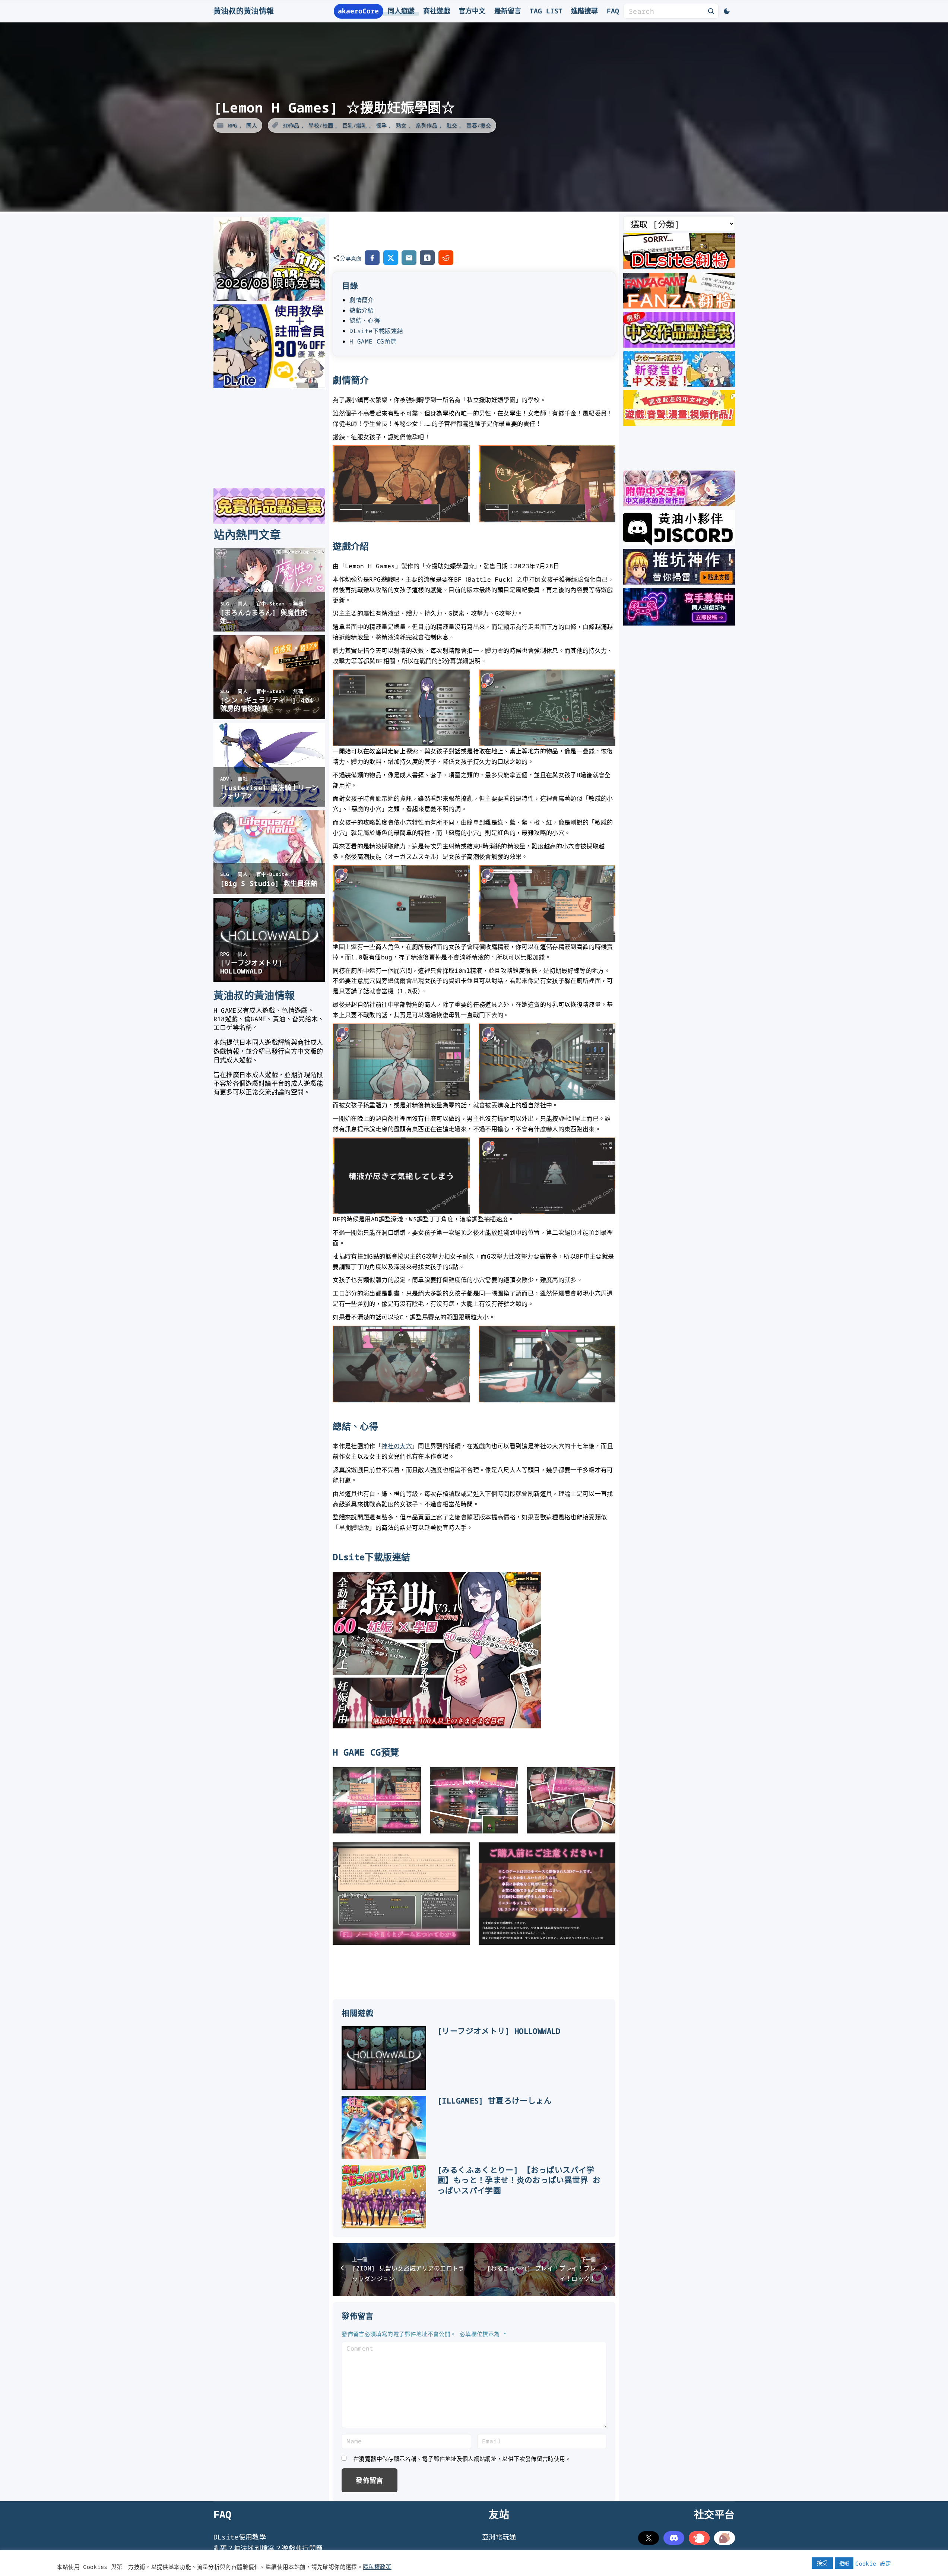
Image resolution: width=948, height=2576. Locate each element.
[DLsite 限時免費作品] (269, 521)
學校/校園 (321, 125)
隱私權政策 (377, 2567)
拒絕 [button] (844, 2563)
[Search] (711, 11)
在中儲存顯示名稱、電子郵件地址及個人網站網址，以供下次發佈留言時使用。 (462, 2459)
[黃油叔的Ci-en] (679, 582)
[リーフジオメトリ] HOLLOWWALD (499, 2031)
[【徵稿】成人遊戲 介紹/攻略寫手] (679, 623)
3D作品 (291, 125)
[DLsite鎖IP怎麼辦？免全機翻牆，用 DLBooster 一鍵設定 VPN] (679, 266)
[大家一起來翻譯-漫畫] (679, 384)
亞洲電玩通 (499, 2537)
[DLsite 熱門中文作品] (679, 423)
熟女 (401, 125)
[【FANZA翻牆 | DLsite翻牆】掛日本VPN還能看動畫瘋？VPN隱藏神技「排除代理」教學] (679, 306)
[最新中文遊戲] (679, 345)
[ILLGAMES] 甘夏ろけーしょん (494, 2101)
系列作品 (426, 125)
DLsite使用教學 (240, 2537)
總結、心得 (365, 320)
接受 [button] (822, 2563)
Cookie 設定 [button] (873, 2563)
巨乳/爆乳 (355, 125)
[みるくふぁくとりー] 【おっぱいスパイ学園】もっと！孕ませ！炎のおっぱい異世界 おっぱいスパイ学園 (519, 2180)
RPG (233, 125)
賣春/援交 (479, 125)
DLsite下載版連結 (376, 331)
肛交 (452, 125)
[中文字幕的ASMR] (679, 504)
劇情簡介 (362, 300)
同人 (252, 125)
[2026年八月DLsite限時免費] (269, 298)
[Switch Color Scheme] (727, 11)
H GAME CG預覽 (373, 341)
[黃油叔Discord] (679, 543)
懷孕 (382, 125)
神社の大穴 (397, 1446)
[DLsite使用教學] (269, 386)
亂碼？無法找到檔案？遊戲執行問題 (268, 2548)
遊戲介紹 (362, 310)
